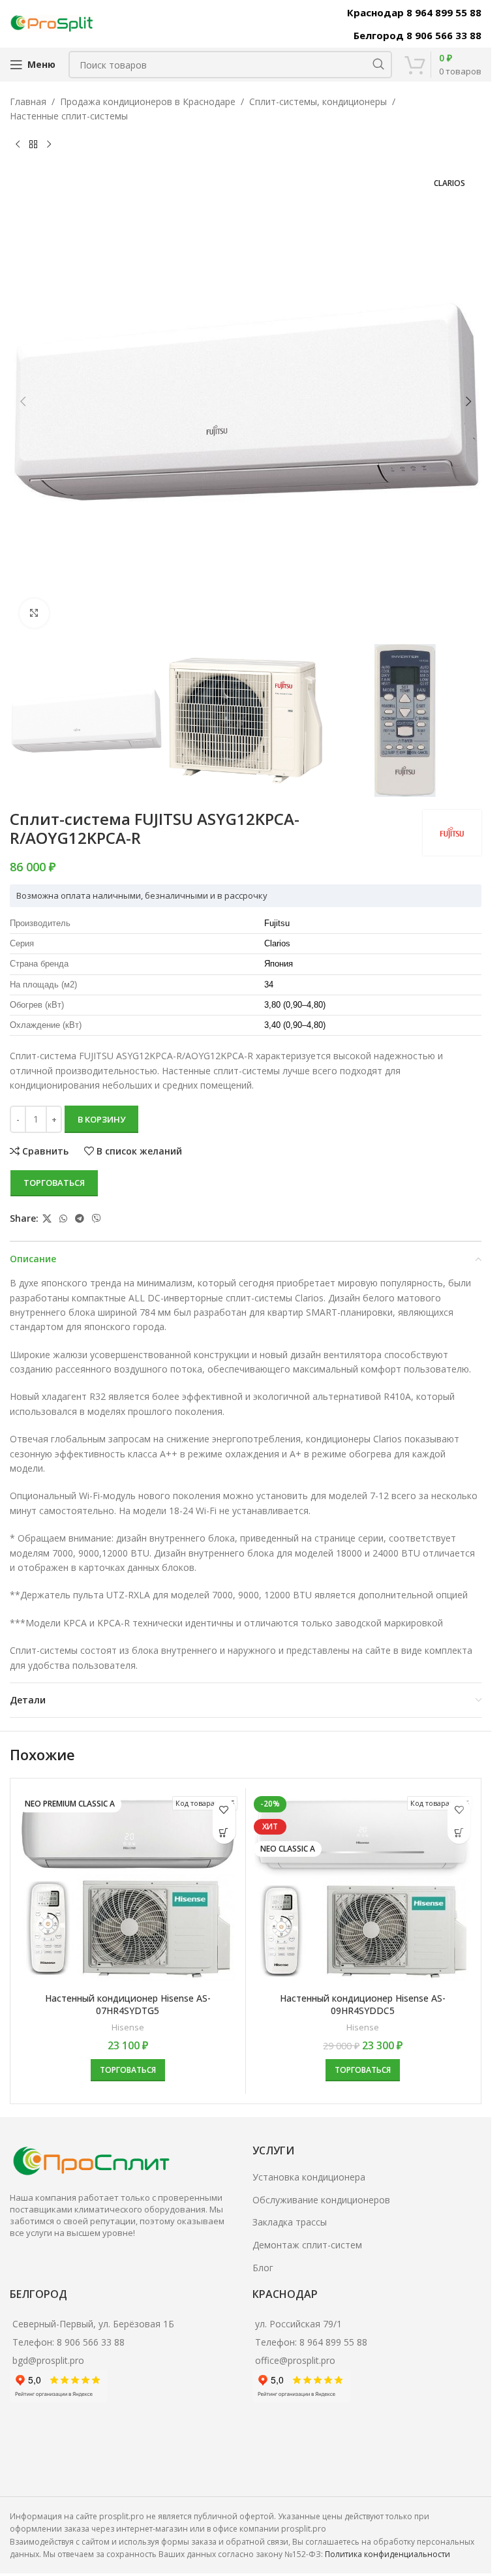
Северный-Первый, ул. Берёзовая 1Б (93, 2324)
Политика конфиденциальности (387, 2554)
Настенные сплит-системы (69, 116)
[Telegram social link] (80, 1219)
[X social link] (47, 1219)
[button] (23, 401)
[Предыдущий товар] (18, 145)
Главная (28, 101)
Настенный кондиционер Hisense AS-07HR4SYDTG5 (128, 2005)
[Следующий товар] (49, 145)
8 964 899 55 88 (333, 2342)
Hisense (128, 2027)
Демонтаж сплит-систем (307, 2245)
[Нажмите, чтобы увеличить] (34, 613)
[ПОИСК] (378, 65)
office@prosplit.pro (295, 2360)
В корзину (101, 1119)
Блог (263, 2268)
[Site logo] (52, 23)
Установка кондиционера (309, 2177)
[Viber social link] (97, 1219)
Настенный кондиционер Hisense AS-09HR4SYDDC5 (363, 2005)
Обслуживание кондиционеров (321, 2200)
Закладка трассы (290, 2222)
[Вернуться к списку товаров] (33, 145)
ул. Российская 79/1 (298, 2324)
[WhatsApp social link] (63, 1219)
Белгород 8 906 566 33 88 (417, 35)
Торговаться (54, 1183)
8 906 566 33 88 (91, 2342)
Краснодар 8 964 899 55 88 (414, 12)
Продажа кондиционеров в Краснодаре (148, 101)
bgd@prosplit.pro (48, 2360)
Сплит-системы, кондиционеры (318, 101)
